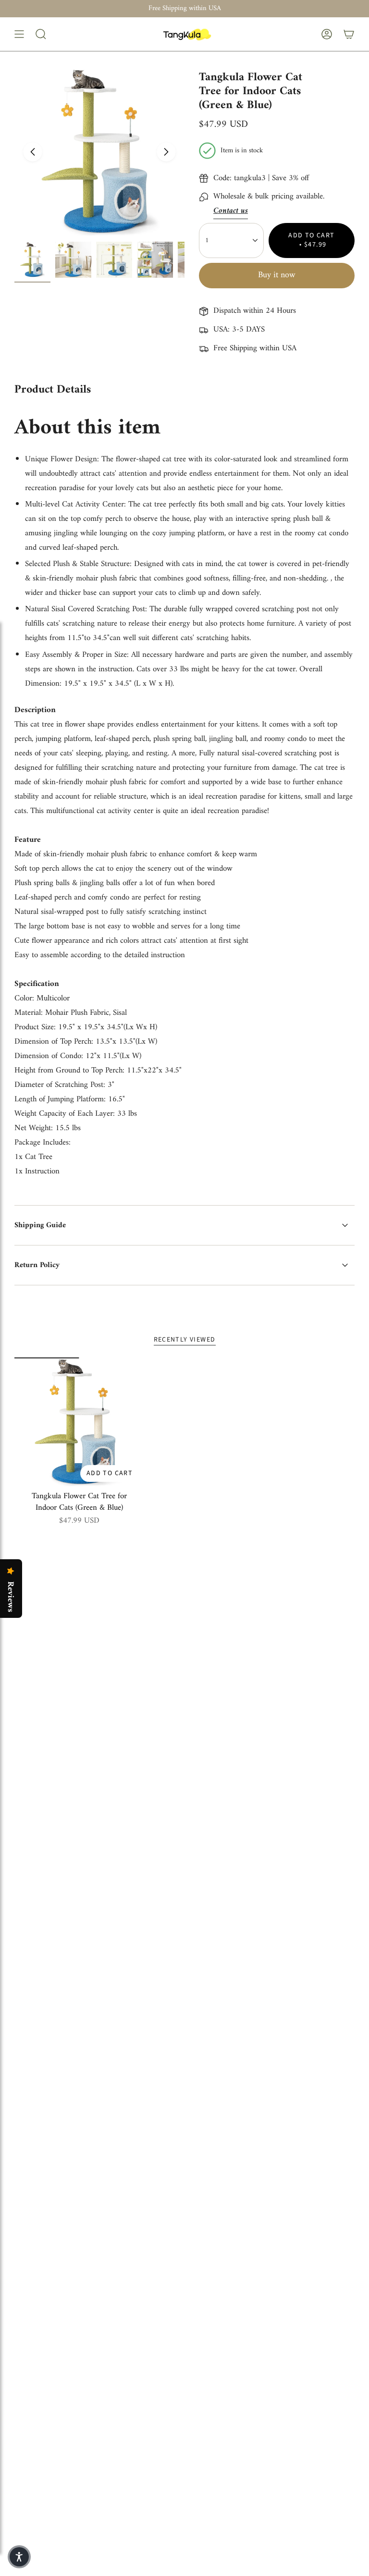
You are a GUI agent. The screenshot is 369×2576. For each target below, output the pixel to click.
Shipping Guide (40, 1225)
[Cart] (349, 34)
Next (166, 152)
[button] (19, 2557)
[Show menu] (19, 34)
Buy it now (277, 275)
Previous (33, 152)
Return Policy (37, 1265)
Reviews (10, 1597)
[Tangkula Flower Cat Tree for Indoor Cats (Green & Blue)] (79, 1422)
